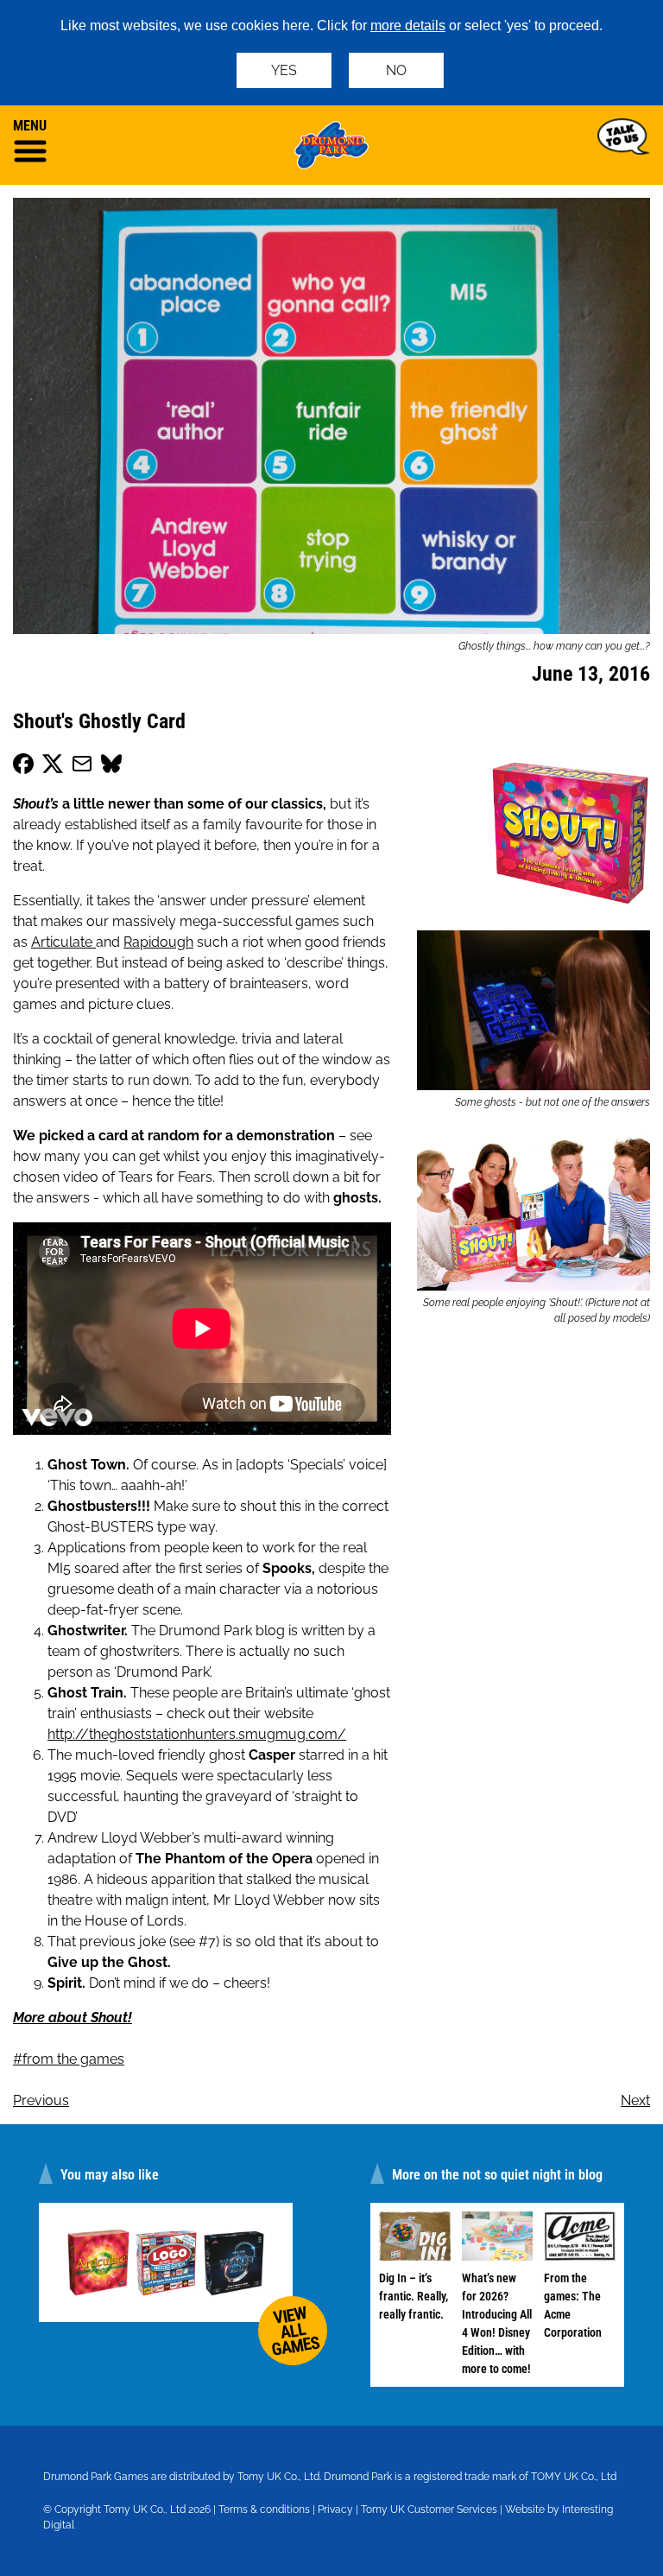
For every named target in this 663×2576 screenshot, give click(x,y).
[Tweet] (53, 767)
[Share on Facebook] (23, 767)
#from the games (69, 2059)
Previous (41, 2100)
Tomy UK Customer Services (429, 2509)
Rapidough (158, 942)
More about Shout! (73, 2018)
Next (635, 2100)
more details (408, 25)
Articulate (63, 942)
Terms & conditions (264, 2509)
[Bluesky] (111, 767)
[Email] (82, 767)
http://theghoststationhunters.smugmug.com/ (197, 1734)
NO (396, 70)
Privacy (335, 2509)
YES (284, 70)
